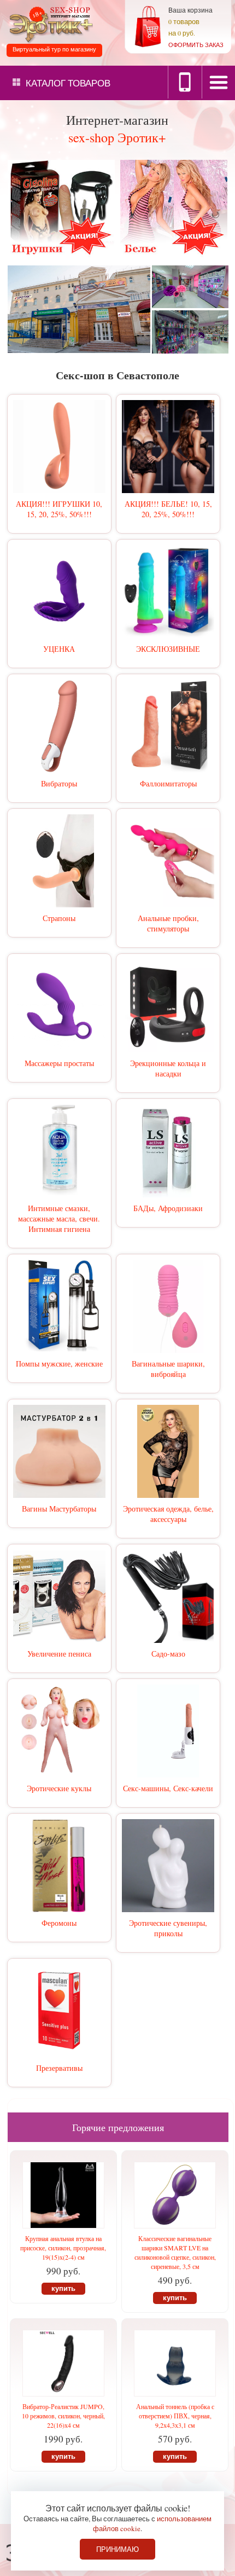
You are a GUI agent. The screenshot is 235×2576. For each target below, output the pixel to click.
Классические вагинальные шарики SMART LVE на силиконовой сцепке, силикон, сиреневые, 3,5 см (175, 2252)
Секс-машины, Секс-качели (168, 1788)
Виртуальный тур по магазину (54, 49)
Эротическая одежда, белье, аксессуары (168, 1514)
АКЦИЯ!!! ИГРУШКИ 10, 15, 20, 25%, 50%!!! (59, 509)
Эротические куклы (59, 1788)
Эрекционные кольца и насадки (168, 1068)
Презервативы (59, 2068)
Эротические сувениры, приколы (168, 1928)
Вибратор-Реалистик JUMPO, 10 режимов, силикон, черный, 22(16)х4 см (63, 2416)
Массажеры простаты (59, 1063)
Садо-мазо (168, 1654)
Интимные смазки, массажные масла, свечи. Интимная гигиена (59, 1218)
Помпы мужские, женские (59, 1364)
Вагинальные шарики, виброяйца (168, 1369)
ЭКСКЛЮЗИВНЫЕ (168, 649)
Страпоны (59, 918)
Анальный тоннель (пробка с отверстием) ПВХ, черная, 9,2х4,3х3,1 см (175, 2416)
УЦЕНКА (59, 649)
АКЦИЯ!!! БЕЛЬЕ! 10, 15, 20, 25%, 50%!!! (168, 509)
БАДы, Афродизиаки (168, 1208)
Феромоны (59, 1923)
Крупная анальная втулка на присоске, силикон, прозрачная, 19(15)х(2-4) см (63, 2248)
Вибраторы (59, 783)
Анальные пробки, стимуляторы (168, 923)
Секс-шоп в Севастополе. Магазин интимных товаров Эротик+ (49, 24)
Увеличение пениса (59, 1654)
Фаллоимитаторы (168, 783)
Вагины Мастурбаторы (59, 1509)
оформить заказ (196, 45)
